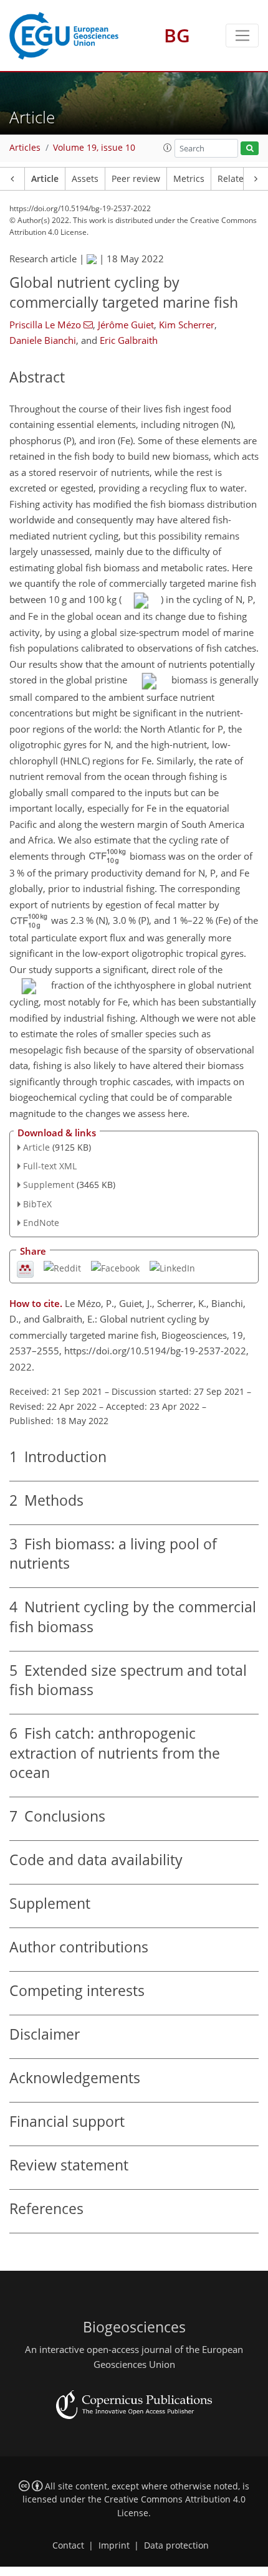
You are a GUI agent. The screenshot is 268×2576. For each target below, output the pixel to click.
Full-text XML (50, 1166)
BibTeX (37, 1204)
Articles (25, 148)
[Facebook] (115, 1267)
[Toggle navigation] (242, 36)
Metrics (189, 179)
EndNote (41, 1223)
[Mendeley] (25, 1268)
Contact (68, 2545)
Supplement (49, 1185)
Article (45, 179)
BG (177, 35)
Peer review (136, 179)
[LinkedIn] (172, 1267)
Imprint (114, 2545)
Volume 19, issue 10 (94, 148)
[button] (168, 148)
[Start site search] (250, 149)
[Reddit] (62, 1267)
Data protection (176, 2545)
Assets (85, 179)
